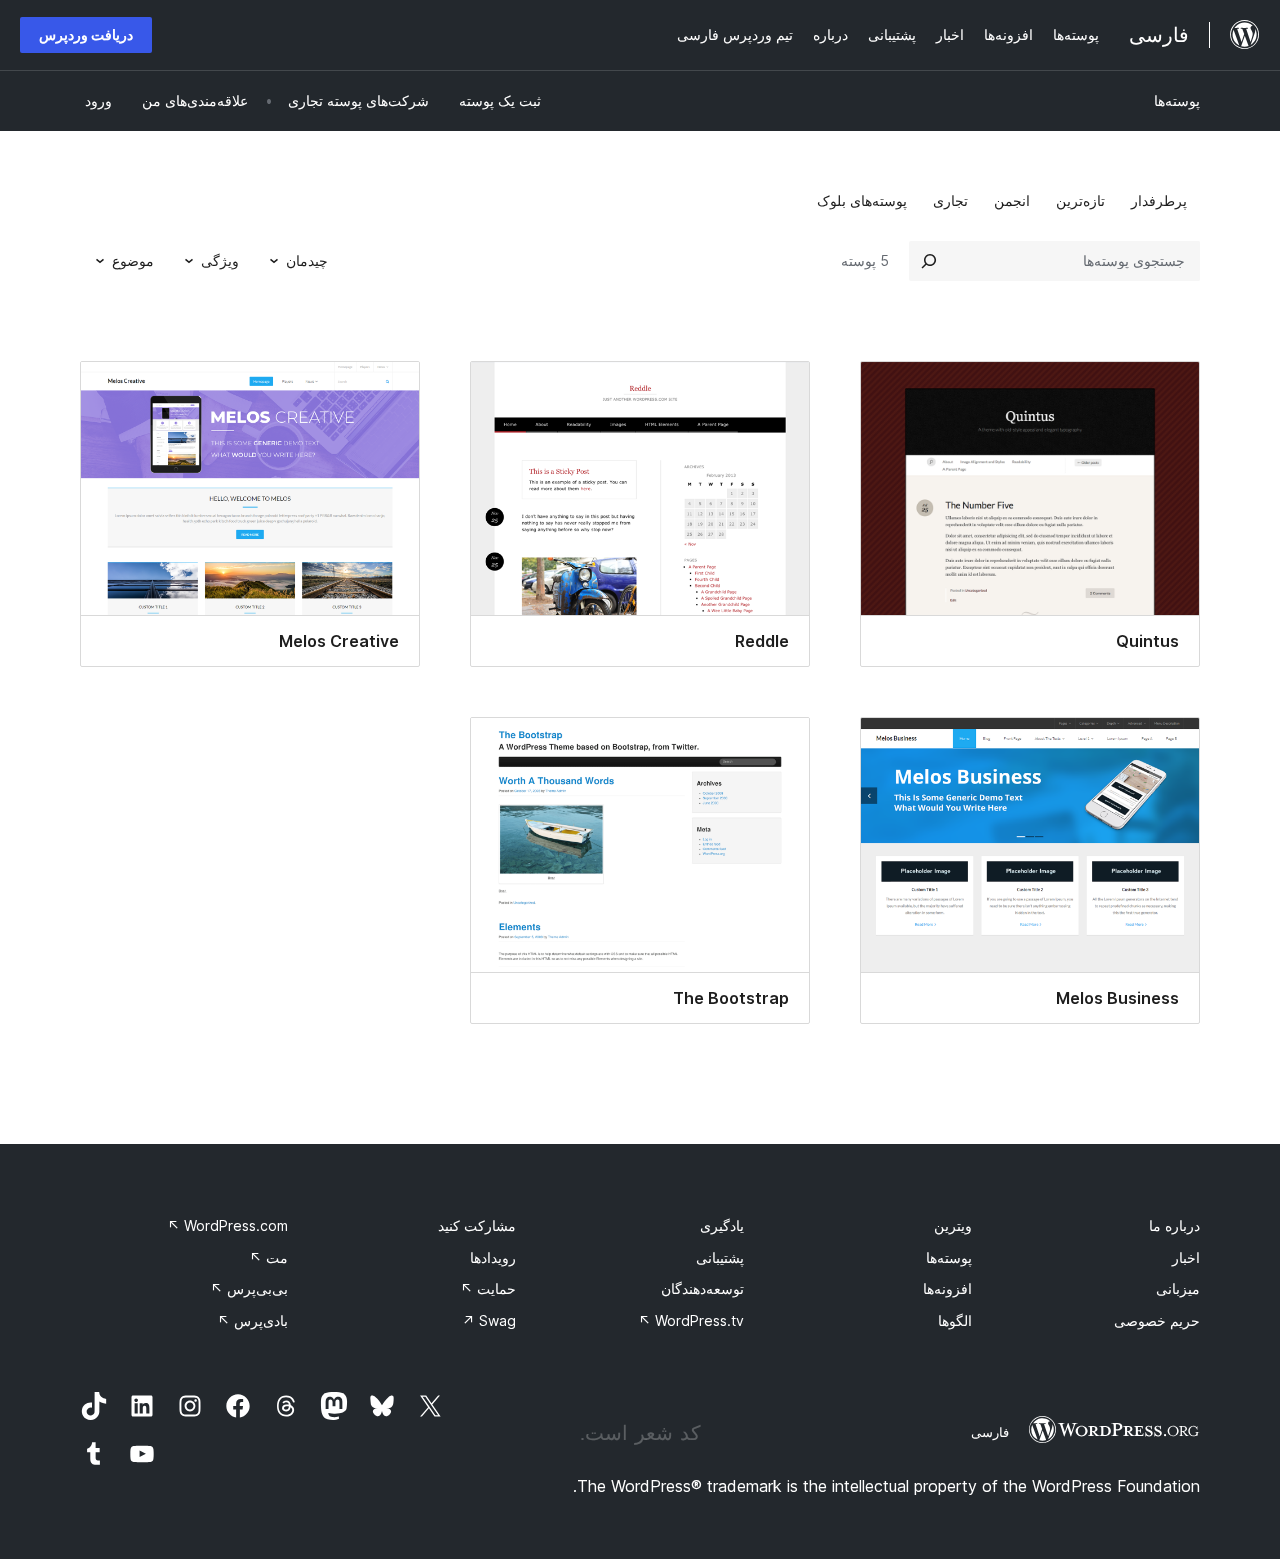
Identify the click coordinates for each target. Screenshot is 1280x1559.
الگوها (955, 1320)
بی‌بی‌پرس (249, 1288)
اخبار (1186, 1257)
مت (268, 1257)
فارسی (990, 1432)
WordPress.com (227, 1225)
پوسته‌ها (1177, 100)
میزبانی (1178, 1288)
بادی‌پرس (252, 1320)
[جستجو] (929, 261)
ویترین (953, 1225)
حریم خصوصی (1157, 1320)
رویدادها (493, 1257)
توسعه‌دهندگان (702, 1288)
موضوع (133, 260)
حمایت (488, 1288)
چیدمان (307, 260)
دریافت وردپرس (86, 34)
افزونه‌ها (947, 1288)
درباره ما (1174, 1225)
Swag (489, 1320)
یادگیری (722, 1225)
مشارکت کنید (477, 1225)
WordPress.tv (691, 1320)
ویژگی (220, 260)
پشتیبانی (720, 1257)
